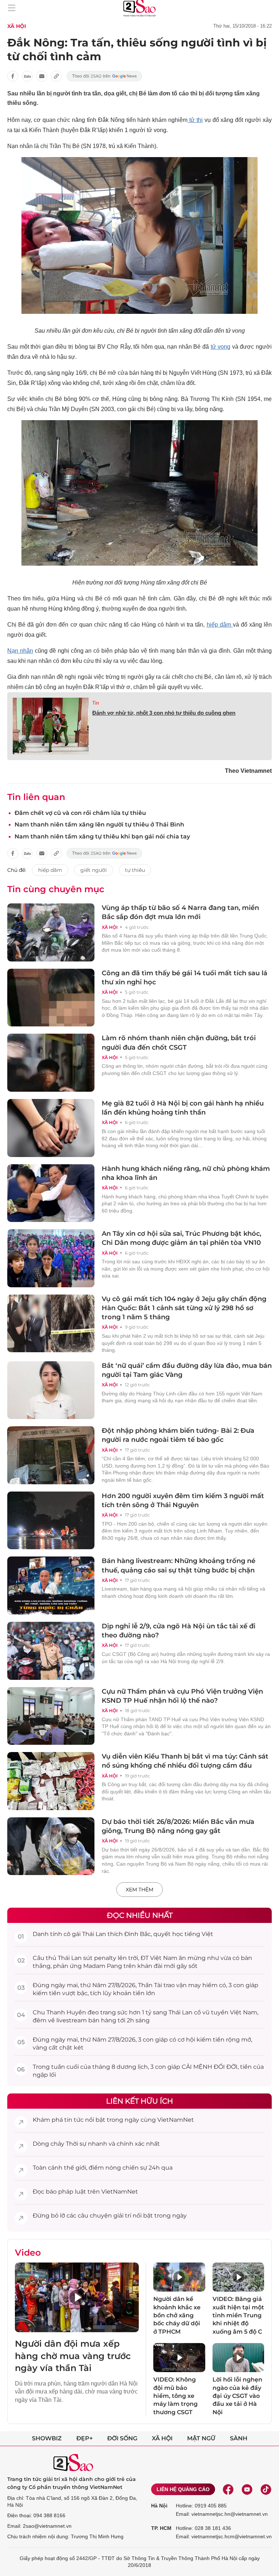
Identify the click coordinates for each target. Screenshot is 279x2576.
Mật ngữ (201, 2438)
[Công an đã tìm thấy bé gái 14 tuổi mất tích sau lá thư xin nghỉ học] (51, 998)
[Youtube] (247, 2489)
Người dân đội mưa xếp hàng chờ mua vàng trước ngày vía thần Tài (73, 2356)
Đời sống (122, 2438)
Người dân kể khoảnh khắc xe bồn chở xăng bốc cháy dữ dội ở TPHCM (177, 2315)
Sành (239, 2438)
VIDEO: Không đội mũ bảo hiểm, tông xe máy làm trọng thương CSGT (175, 2396)
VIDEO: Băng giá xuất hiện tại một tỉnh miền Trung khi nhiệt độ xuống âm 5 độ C (238, 2315)
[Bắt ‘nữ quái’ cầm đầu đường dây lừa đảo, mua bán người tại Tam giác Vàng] (51, 1390)
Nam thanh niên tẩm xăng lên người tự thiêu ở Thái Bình (99, 825)
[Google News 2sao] (104, 76)
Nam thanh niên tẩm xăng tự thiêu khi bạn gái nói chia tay (102, 836)
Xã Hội (17, 26)
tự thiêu (135, 870)
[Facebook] (228, 2489)
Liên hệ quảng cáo (183, 2489)
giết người (94, 870)
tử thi (195, 120)
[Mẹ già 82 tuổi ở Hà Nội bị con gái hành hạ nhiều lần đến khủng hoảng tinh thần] (51, 1128)
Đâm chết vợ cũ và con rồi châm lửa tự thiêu (80, 813)
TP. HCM (161, 2528)
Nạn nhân (20, 651)
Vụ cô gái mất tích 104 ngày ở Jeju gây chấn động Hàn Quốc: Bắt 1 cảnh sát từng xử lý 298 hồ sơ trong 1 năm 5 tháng (184, 1308)
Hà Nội (159, 2506)
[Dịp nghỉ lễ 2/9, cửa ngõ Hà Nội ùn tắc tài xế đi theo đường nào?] (51, 1651)
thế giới (75, 2168)
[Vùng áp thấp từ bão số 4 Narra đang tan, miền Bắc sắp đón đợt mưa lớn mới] (51, 932)
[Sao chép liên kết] (56, 76)
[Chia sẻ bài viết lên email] (42, 76)
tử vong (221, 347)
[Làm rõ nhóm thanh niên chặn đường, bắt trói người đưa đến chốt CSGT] (51, 1063)
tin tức (74, 2120)
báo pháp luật (66, 2192)
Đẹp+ (84, 2438)
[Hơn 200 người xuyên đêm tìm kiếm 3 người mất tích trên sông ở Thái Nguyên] (51, 1521)
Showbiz (47, 2438)
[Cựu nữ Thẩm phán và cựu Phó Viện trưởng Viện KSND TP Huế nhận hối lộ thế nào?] (51, 1716)
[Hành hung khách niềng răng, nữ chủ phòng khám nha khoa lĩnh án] (51, 1193)
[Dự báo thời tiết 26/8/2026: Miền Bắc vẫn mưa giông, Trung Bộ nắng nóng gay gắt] (51, 1846)
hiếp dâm (220, 625)
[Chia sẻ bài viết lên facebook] (13, 76)
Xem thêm (139, 1890)
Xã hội (162, 2438)
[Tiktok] (266, 2489)
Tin (96, 703)
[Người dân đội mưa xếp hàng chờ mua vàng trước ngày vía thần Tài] (77, 2297)
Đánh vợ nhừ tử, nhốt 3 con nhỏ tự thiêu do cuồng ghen (164, 713)
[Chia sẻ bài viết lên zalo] (27, 76)
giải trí (122, 2216)
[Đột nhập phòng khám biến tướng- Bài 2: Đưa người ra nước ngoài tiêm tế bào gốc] (51, 1455)
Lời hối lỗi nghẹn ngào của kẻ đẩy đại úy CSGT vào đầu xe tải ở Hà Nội (237, 2396)
